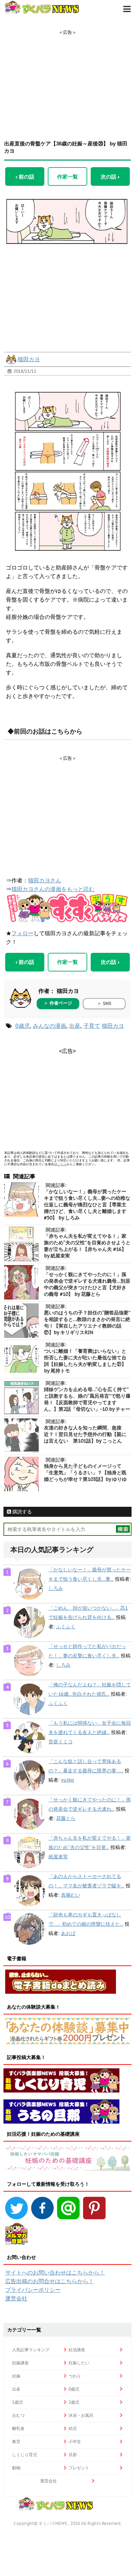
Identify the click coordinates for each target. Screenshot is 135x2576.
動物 (16, 2468)
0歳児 (22, 1026)
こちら (62, 1164)
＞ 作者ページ (58, 1003)
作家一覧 (67, 176)
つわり (75, 2376)
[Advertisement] (67, 79)
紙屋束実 (58, 1857)
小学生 (75, 2441)
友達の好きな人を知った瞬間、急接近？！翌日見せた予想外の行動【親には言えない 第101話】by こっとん (85, 1434)
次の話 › (110, 176)
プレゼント (79, 2468)
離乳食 (18, 2428)
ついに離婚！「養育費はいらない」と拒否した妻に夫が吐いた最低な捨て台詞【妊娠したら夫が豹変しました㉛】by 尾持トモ (85, 1361)
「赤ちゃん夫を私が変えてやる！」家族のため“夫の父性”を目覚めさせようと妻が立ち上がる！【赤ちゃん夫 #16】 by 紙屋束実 (87, 1246)
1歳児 (17, 2402)
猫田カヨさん (45, 880)
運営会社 (16, 2298)
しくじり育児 (25, 2455)
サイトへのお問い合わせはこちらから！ (55, 2272)
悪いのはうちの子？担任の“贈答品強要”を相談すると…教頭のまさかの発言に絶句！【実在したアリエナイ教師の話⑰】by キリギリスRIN (87, 1323)
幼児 (73, 2428)
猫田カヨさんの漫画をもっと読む (53, 889)
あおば (68, 1933)
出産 (75, 1026)
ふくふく (66, 1627)
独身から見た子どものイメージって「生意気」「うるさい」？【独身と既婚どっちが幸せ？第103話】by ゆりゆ (85, 1473)
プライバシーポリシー (33, 2290)
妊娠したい (79, 2363)
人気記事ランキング (31, 2350)
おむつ (18, 2415)
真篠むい (71, 1895)
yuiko (67, 1780)
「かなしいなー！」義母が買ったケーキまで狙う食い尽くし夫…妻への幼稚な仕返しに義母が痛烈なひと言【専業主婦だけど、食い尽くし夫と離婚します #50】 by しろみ (87, 1205)
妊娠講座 (20, 2363)
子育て (92, 1026)
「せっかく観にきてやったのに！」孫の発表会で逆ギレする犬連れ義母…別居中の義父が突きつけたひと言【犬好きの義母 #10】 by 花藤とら (87, 1284)
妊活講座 (77, 2350)
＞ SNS (104, 1003)
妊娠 (16, 2376)
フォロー (22, 933)
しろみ (56, 1588)
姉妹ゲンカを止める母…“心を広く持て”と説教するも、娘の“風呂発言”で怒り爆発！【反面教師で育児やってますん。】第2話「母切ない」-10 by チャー (87, 1399)
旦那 (73, 2455)
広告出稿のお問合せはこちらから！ (49, 2281)
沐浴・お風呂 (81, 2415)
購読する (21, 1512)
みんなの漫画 (49, 1026)
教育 (16, 2441)
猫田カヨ (29, 359)
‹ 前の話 (25, 176)
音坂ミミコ (61, 1742)
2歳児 (74, 2402)
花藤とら (66, 1818)
